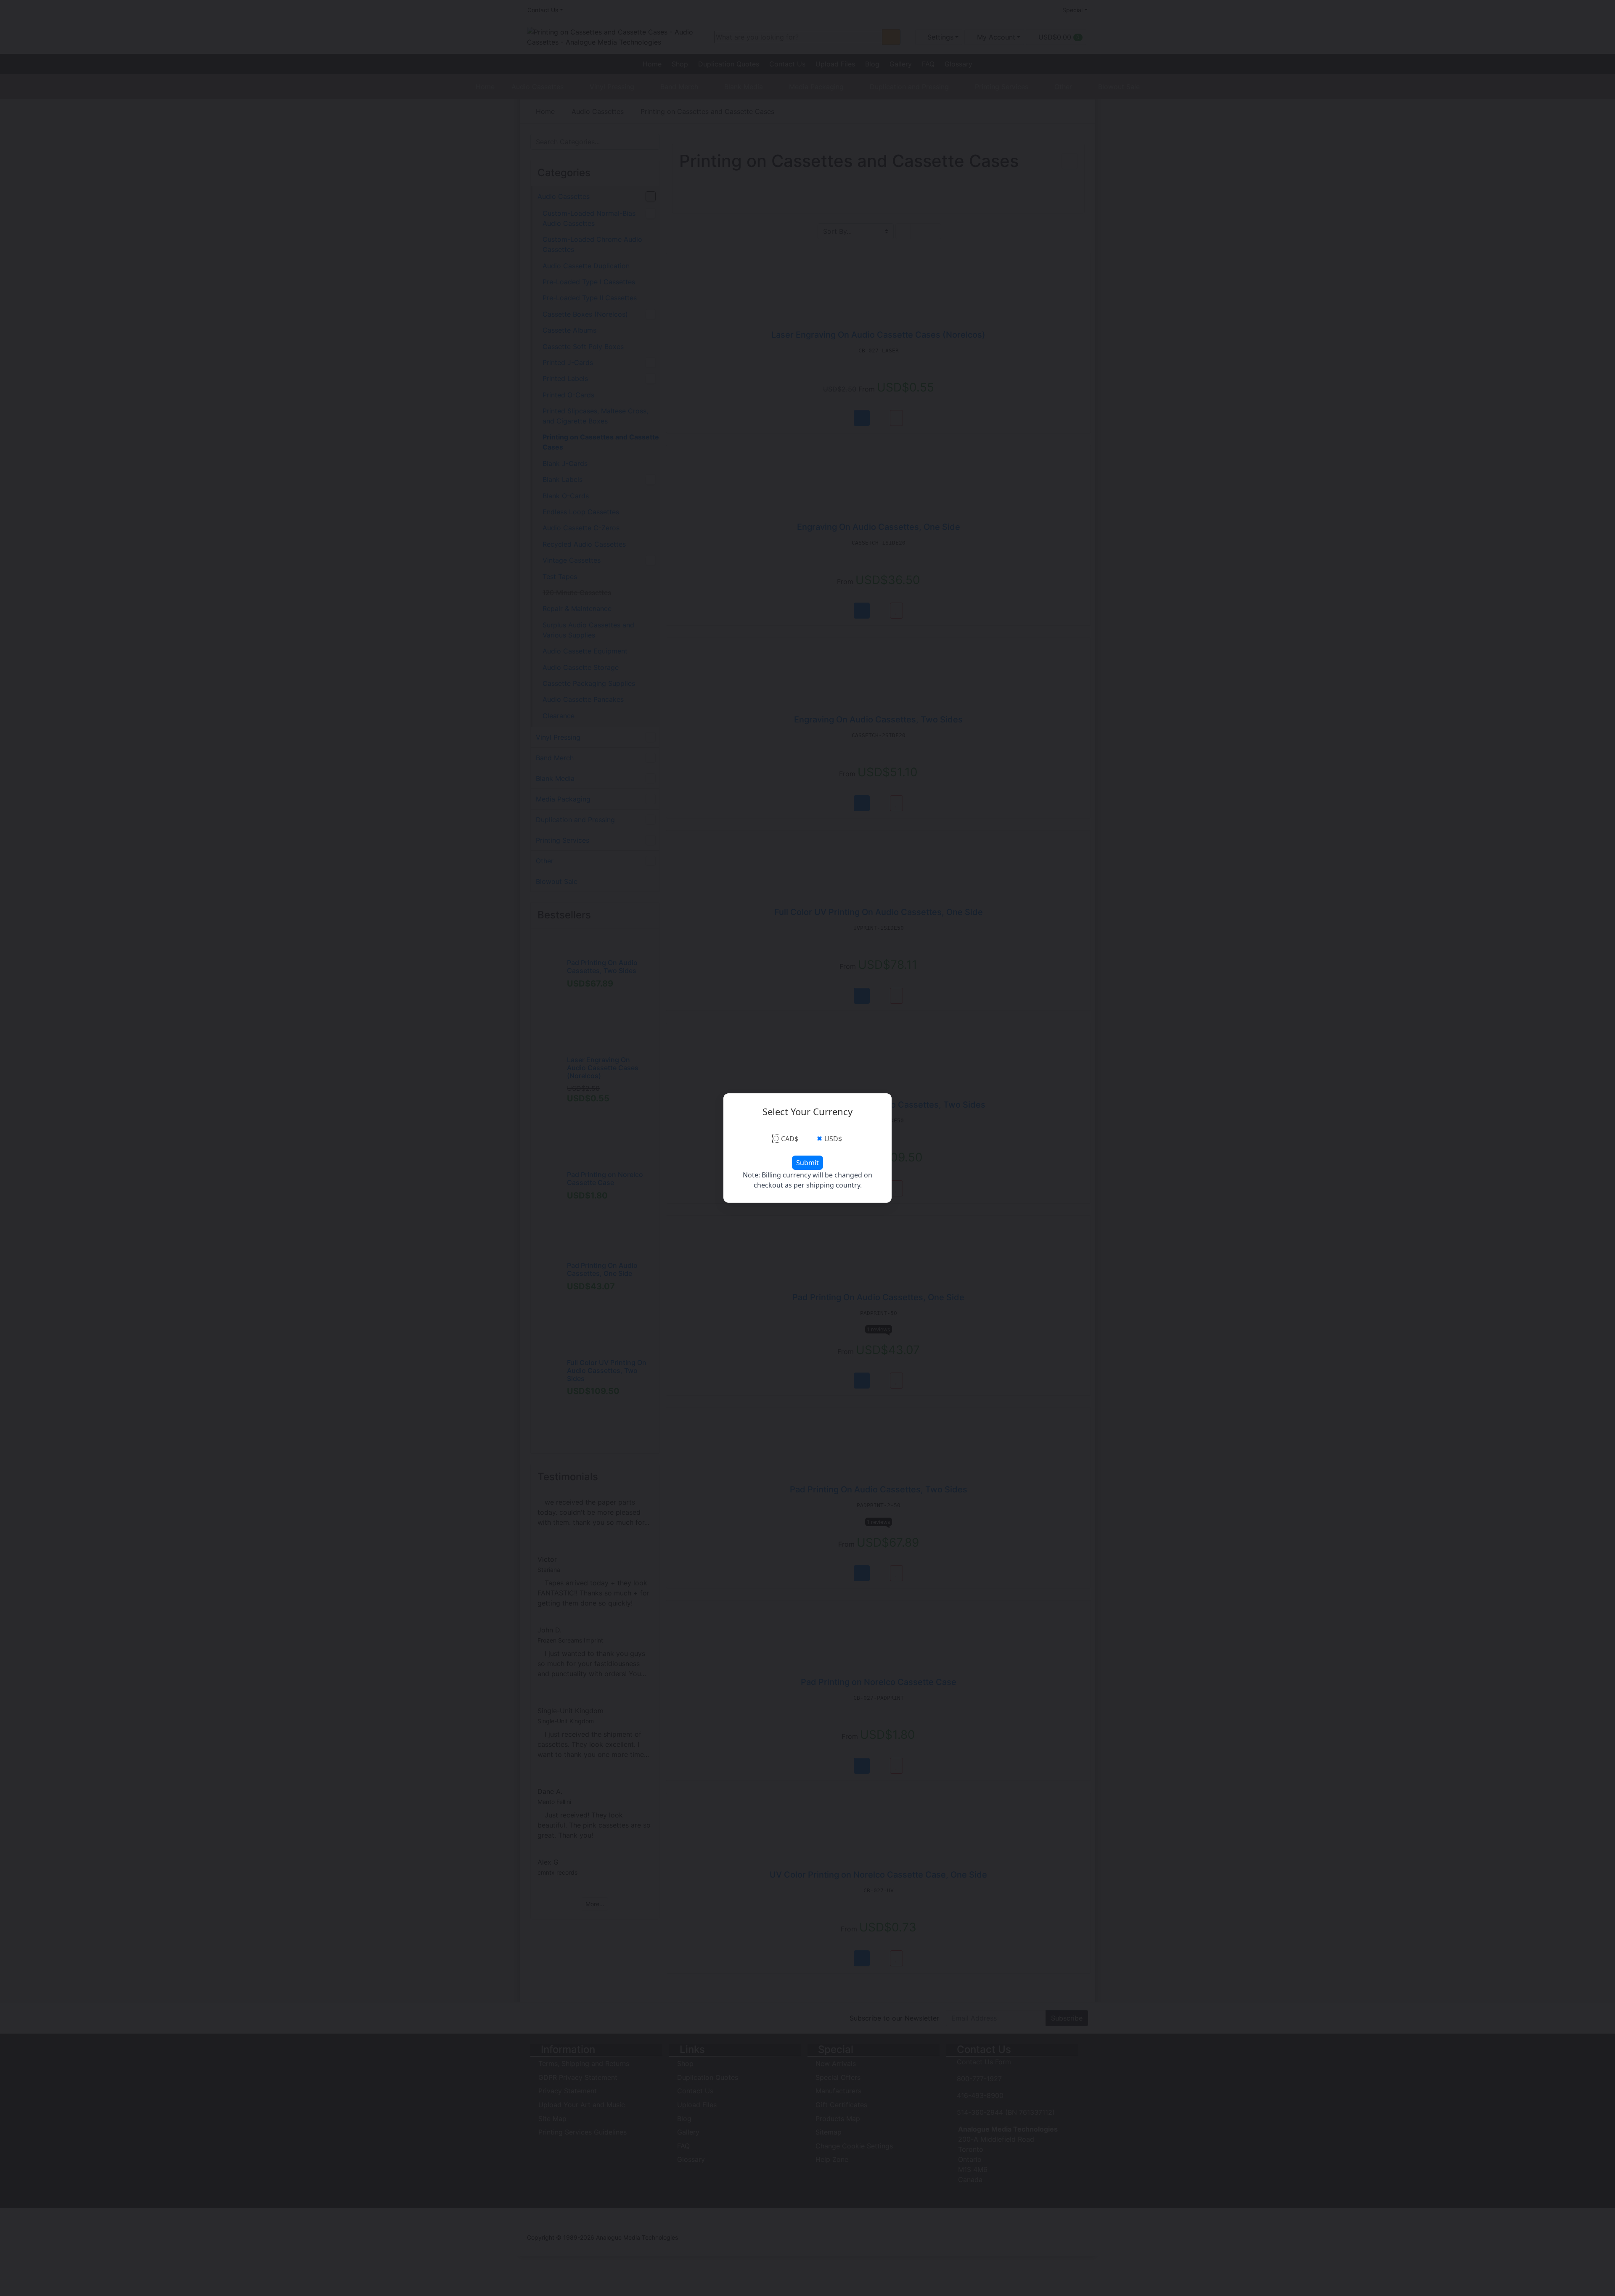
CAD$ (790, 1139)
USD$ (833, 1139)
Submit (807, 1163)
